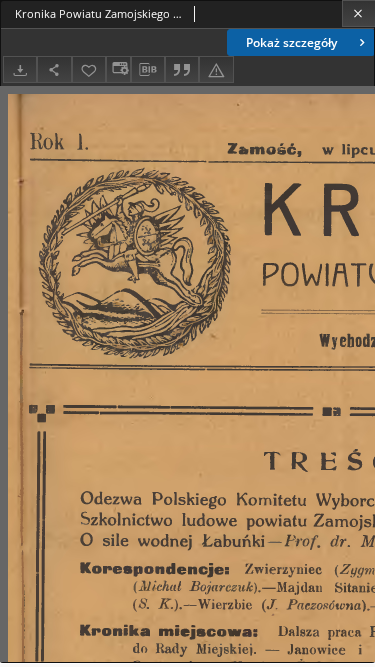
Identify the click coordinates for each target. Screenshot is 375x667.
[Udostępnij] (54, 69)
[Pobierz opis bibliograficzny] (148, 70)
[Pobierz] (20, 69)
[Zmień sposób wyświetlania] (118, 69)
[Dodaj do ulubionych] (89, 69)
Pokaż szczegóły (291, 42)
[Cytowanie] (182, 69)
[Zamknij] (358, 13)
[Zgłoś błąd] (216, 69)
